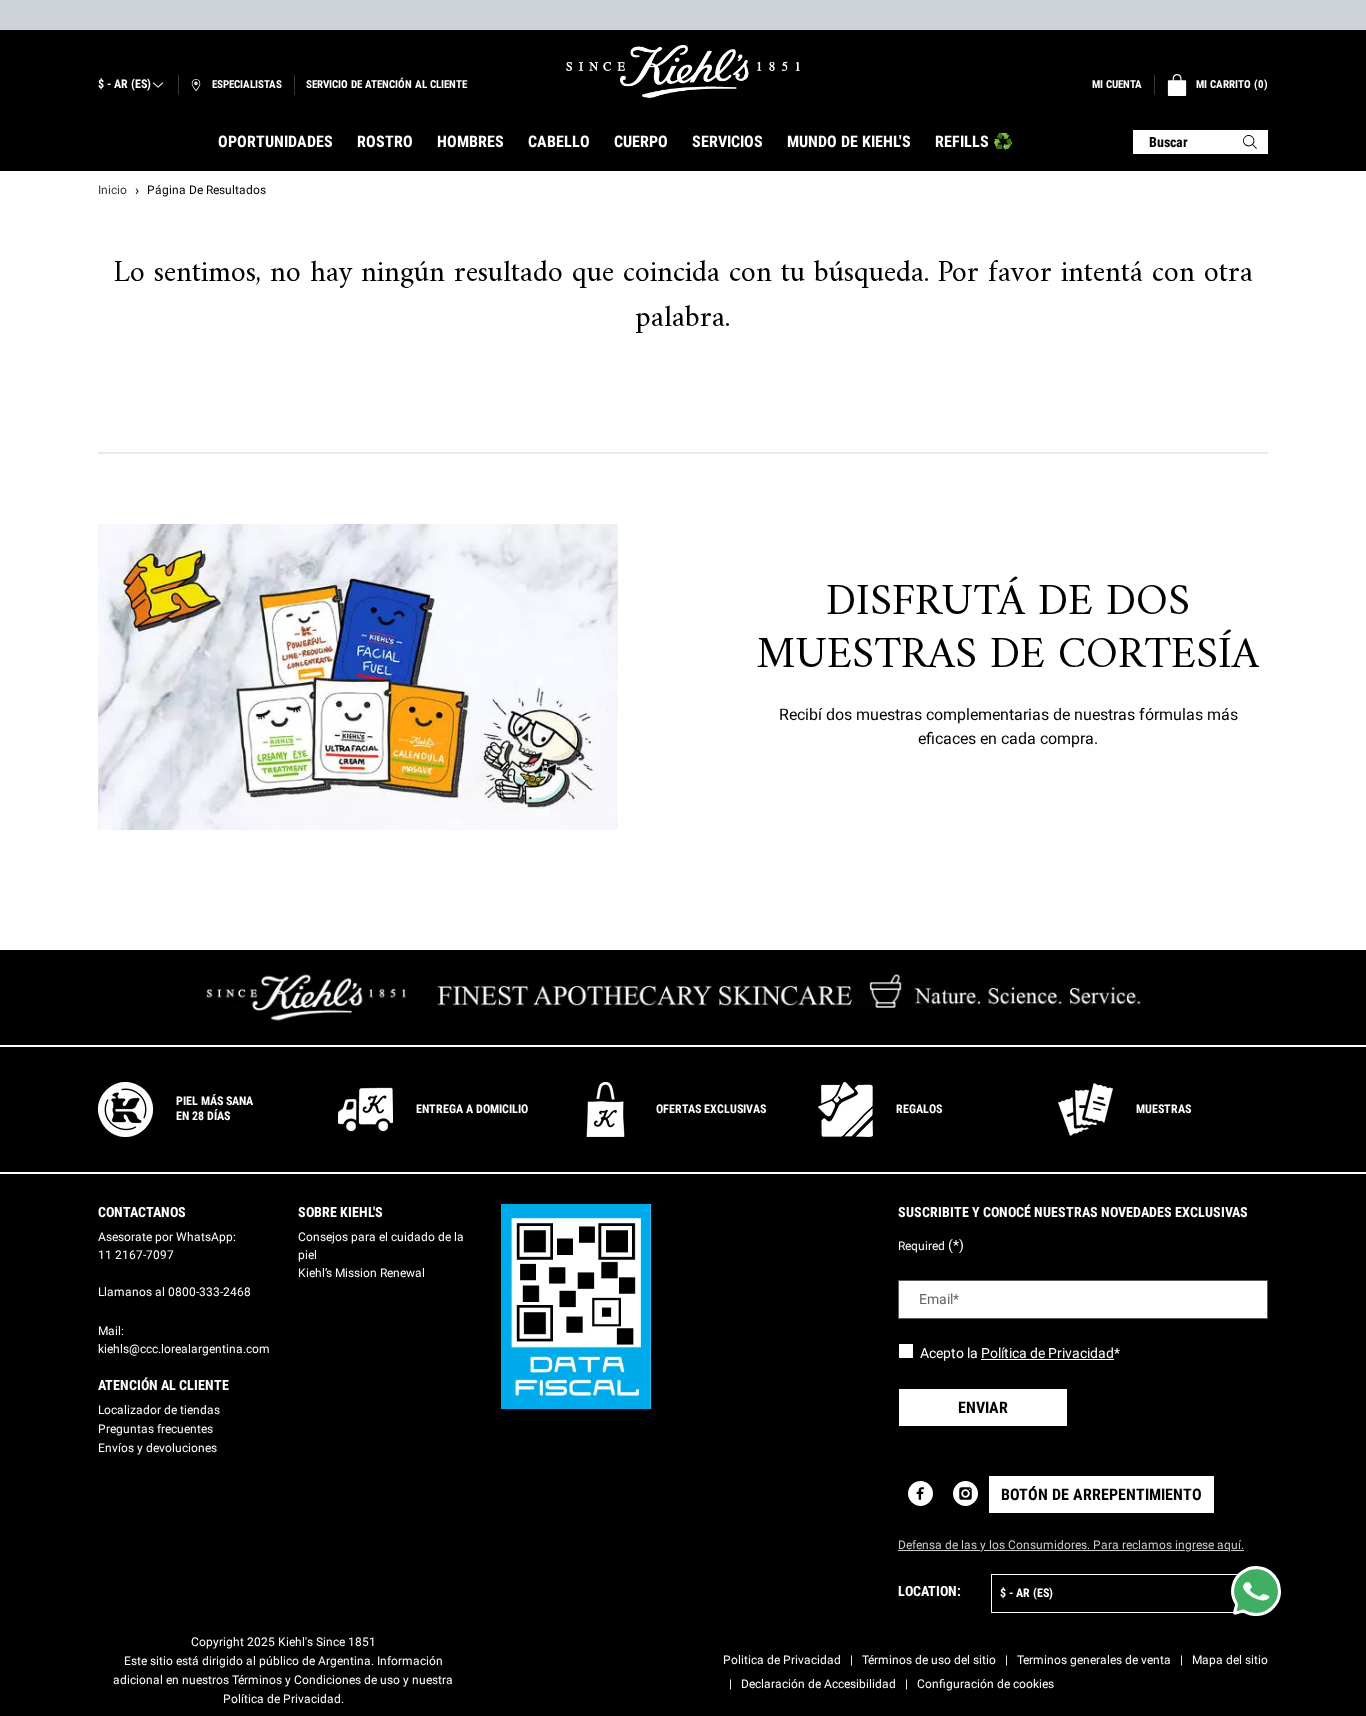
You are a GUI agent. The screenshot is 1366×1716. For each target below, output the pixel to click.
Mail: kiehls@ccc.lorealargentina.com (184, 1340)
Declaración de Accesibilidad (818, 1684)
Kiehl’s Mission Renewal (361, 1273)
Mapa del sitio (1230, 1660)
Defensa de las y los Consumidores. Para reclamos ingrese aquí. (1071, 1545)
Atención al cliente (163, 1385)
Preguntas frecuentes (155, 1429)
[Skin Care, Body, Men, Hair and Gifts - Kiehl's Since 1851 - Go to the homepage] (683, 71)
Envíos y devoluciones (157, 1448)
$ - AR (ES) (124, 84)
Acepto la (1020, 1353)
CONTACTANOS (142, 1212)
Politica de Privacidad (782, 1660)
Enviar (983, 1407)
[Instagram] (965, 1493)
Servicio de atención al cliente (386, 84)
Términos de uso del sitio (929, 1660)
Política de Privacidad (1047, 1353)
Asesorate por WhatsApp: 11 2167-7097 (167, 1246)
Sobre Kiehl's (340, 1212)
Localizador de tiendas (159, 1410)
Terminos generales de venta (1094, 1660)
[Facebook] (920, 1493)
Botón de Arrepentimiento (1101, 1494)
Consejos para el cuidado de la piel (381, 1246)
